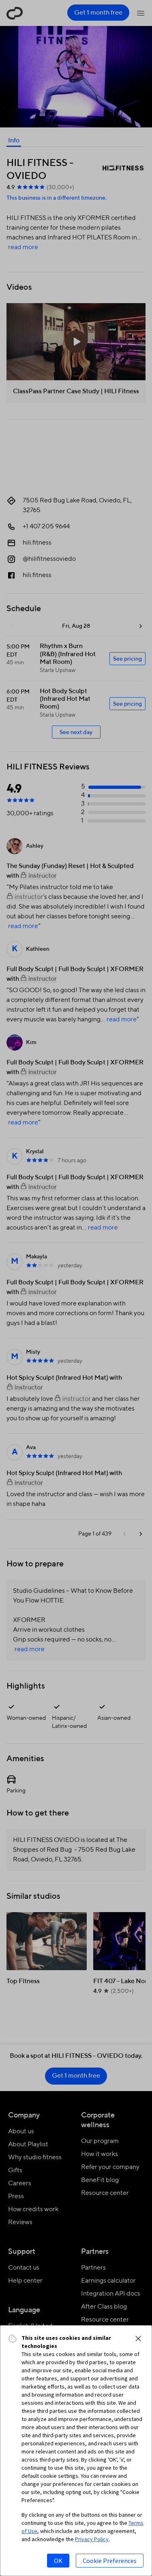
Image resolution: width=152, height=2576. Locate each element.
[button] (138, 2339)
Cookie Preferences (110, 2561)
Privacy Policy (92, 2539)
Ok (58, 2561)
